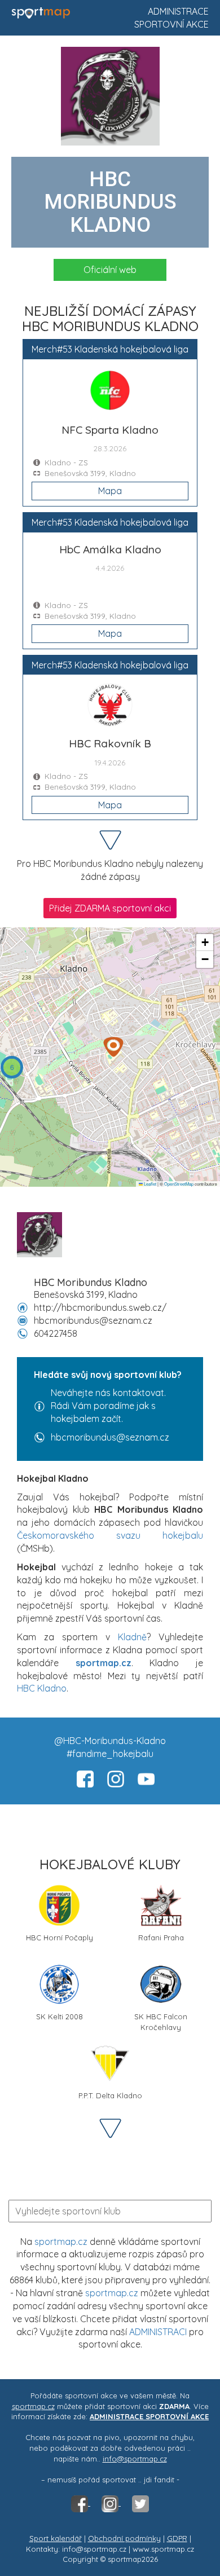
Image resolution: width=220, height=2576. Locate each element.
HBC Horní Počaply (60, 1937)
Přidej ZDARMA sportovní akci (110, 908)
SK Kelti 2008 (60, 2016)
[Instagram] (111, 2503)
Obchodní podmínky (124, 2538)
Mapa (110, 491)
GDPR (177, 2538)
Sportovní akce (171, 24)
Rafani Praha (161, 1937)
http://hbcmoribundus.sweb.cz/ (100, 1307)
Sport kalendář (56, 2538)
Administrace (178, 11)
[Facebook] (81, 2503)
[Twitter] (140, 2503)
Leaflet (149, 1184)
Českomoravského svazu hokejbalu (110, 1535)
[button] (113, 1047)
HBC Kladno (42, 1688)
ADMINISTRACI (158, 2332)
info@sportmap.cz (135, 2459)
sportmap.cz (61, 2242)
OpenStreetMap (179, 1184)
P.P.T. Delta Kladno (110, 2095)
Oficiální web (110, 270)
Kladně (132, 1637)
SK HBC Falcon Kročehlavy (161, 2021)
